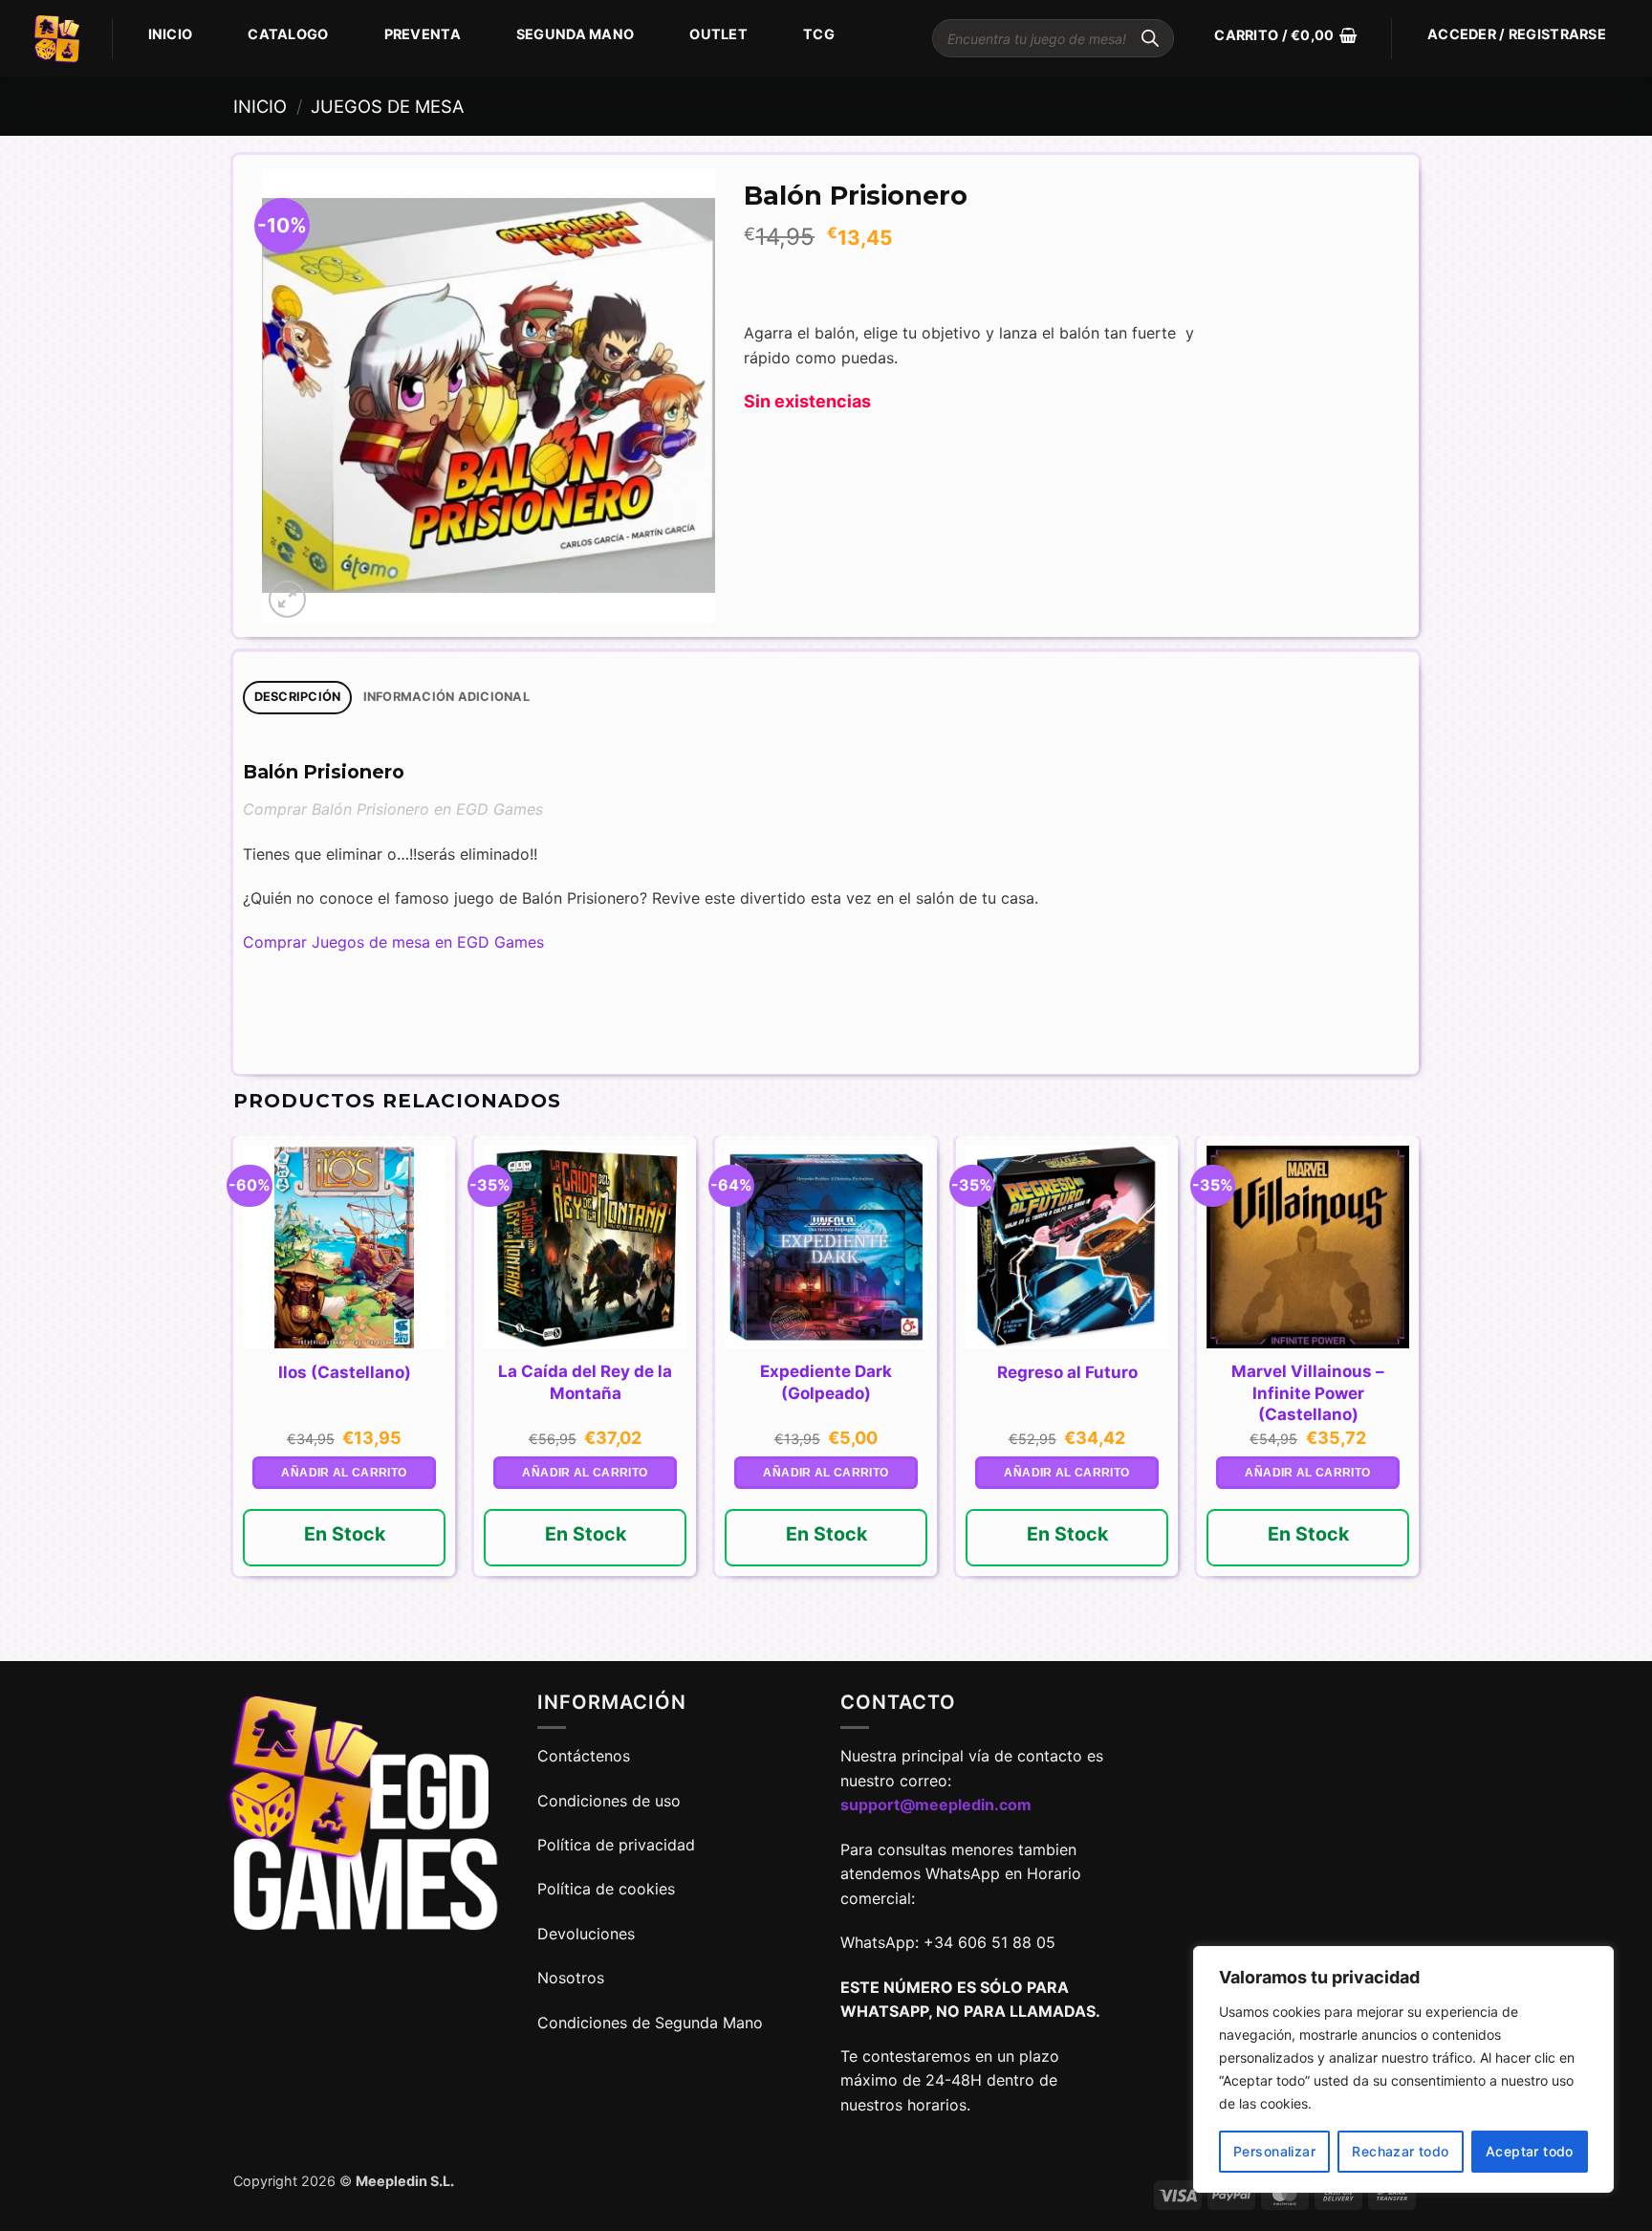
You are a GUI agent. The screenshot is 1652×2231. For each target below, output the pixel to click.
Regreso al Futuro (1067, 1372)
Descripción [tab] (298, 697)
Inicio (171, 34)
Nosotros (571, 1978)
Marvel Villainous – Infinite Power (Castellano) (1308, 1392)
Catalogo (288, 34)
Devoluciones (586, 1934)
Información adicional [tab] (446, 697)
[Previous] (234, 1397)
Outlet (718, 34)
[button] (1285, 35)
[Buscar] (1150, 38)
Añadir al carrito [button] (344, 1473)
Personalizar (1274, 2151)
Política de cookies (606, 1889)
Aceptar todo (1530, 2151)
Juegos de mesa (387, 106)
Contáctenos (586, 1756)
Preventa (423, 34)
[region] (1403, 2069)
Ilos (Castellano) (345, 1372)
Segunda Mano (575, 34)
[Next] (1418, 1397)
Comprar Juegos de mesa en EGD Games (393, 942)
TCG (819, 34)
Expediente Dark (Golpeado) (826, 1382)
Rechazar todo (1400, 2151)
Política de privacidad (616, 1845)
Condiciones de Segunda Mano (650, 2023)
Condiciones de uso (609, 1801)
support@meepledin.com (936, 1804)
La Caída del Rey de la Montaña (585, 1382)
